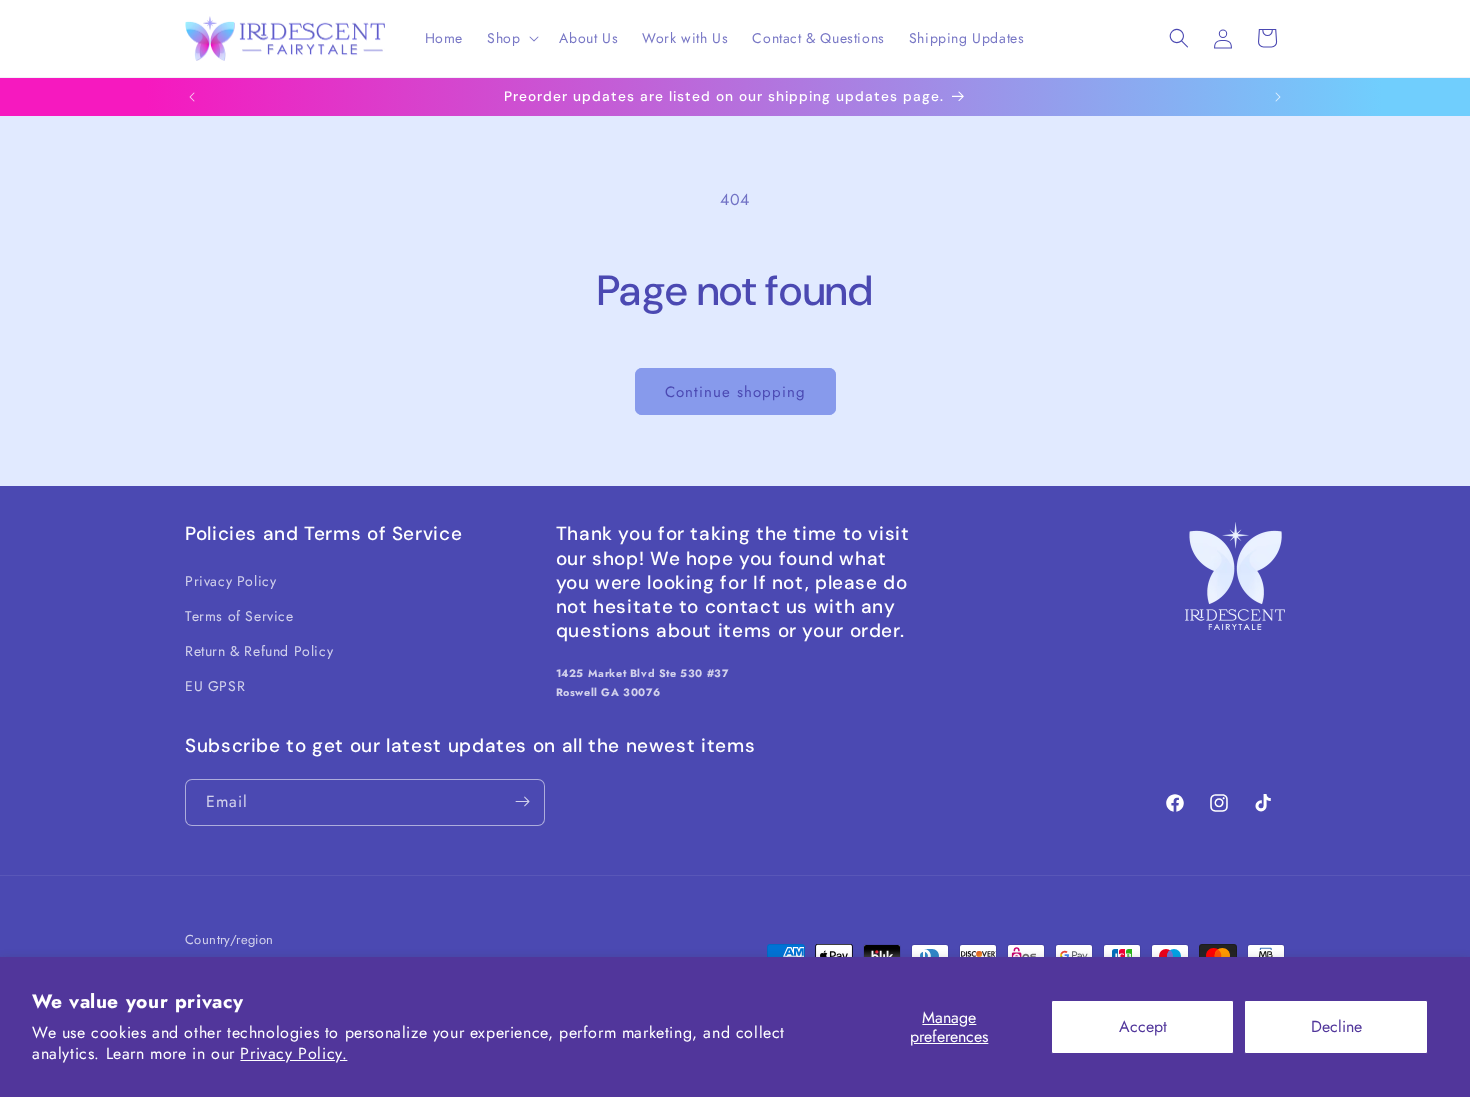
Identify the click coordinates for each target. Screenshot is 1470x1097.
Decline (1336, 1026)
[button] (511, 38)
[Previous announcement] (192, 97)
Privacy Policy (230, 580)
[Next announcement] (1278, 97)
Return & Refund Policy (259, 650)
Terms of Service (239, 615)
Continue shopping (735, 392)
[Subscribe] (522, 801)
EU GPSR (215, 686)
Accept (1143, 1026)
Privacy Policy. (293, 1053)
